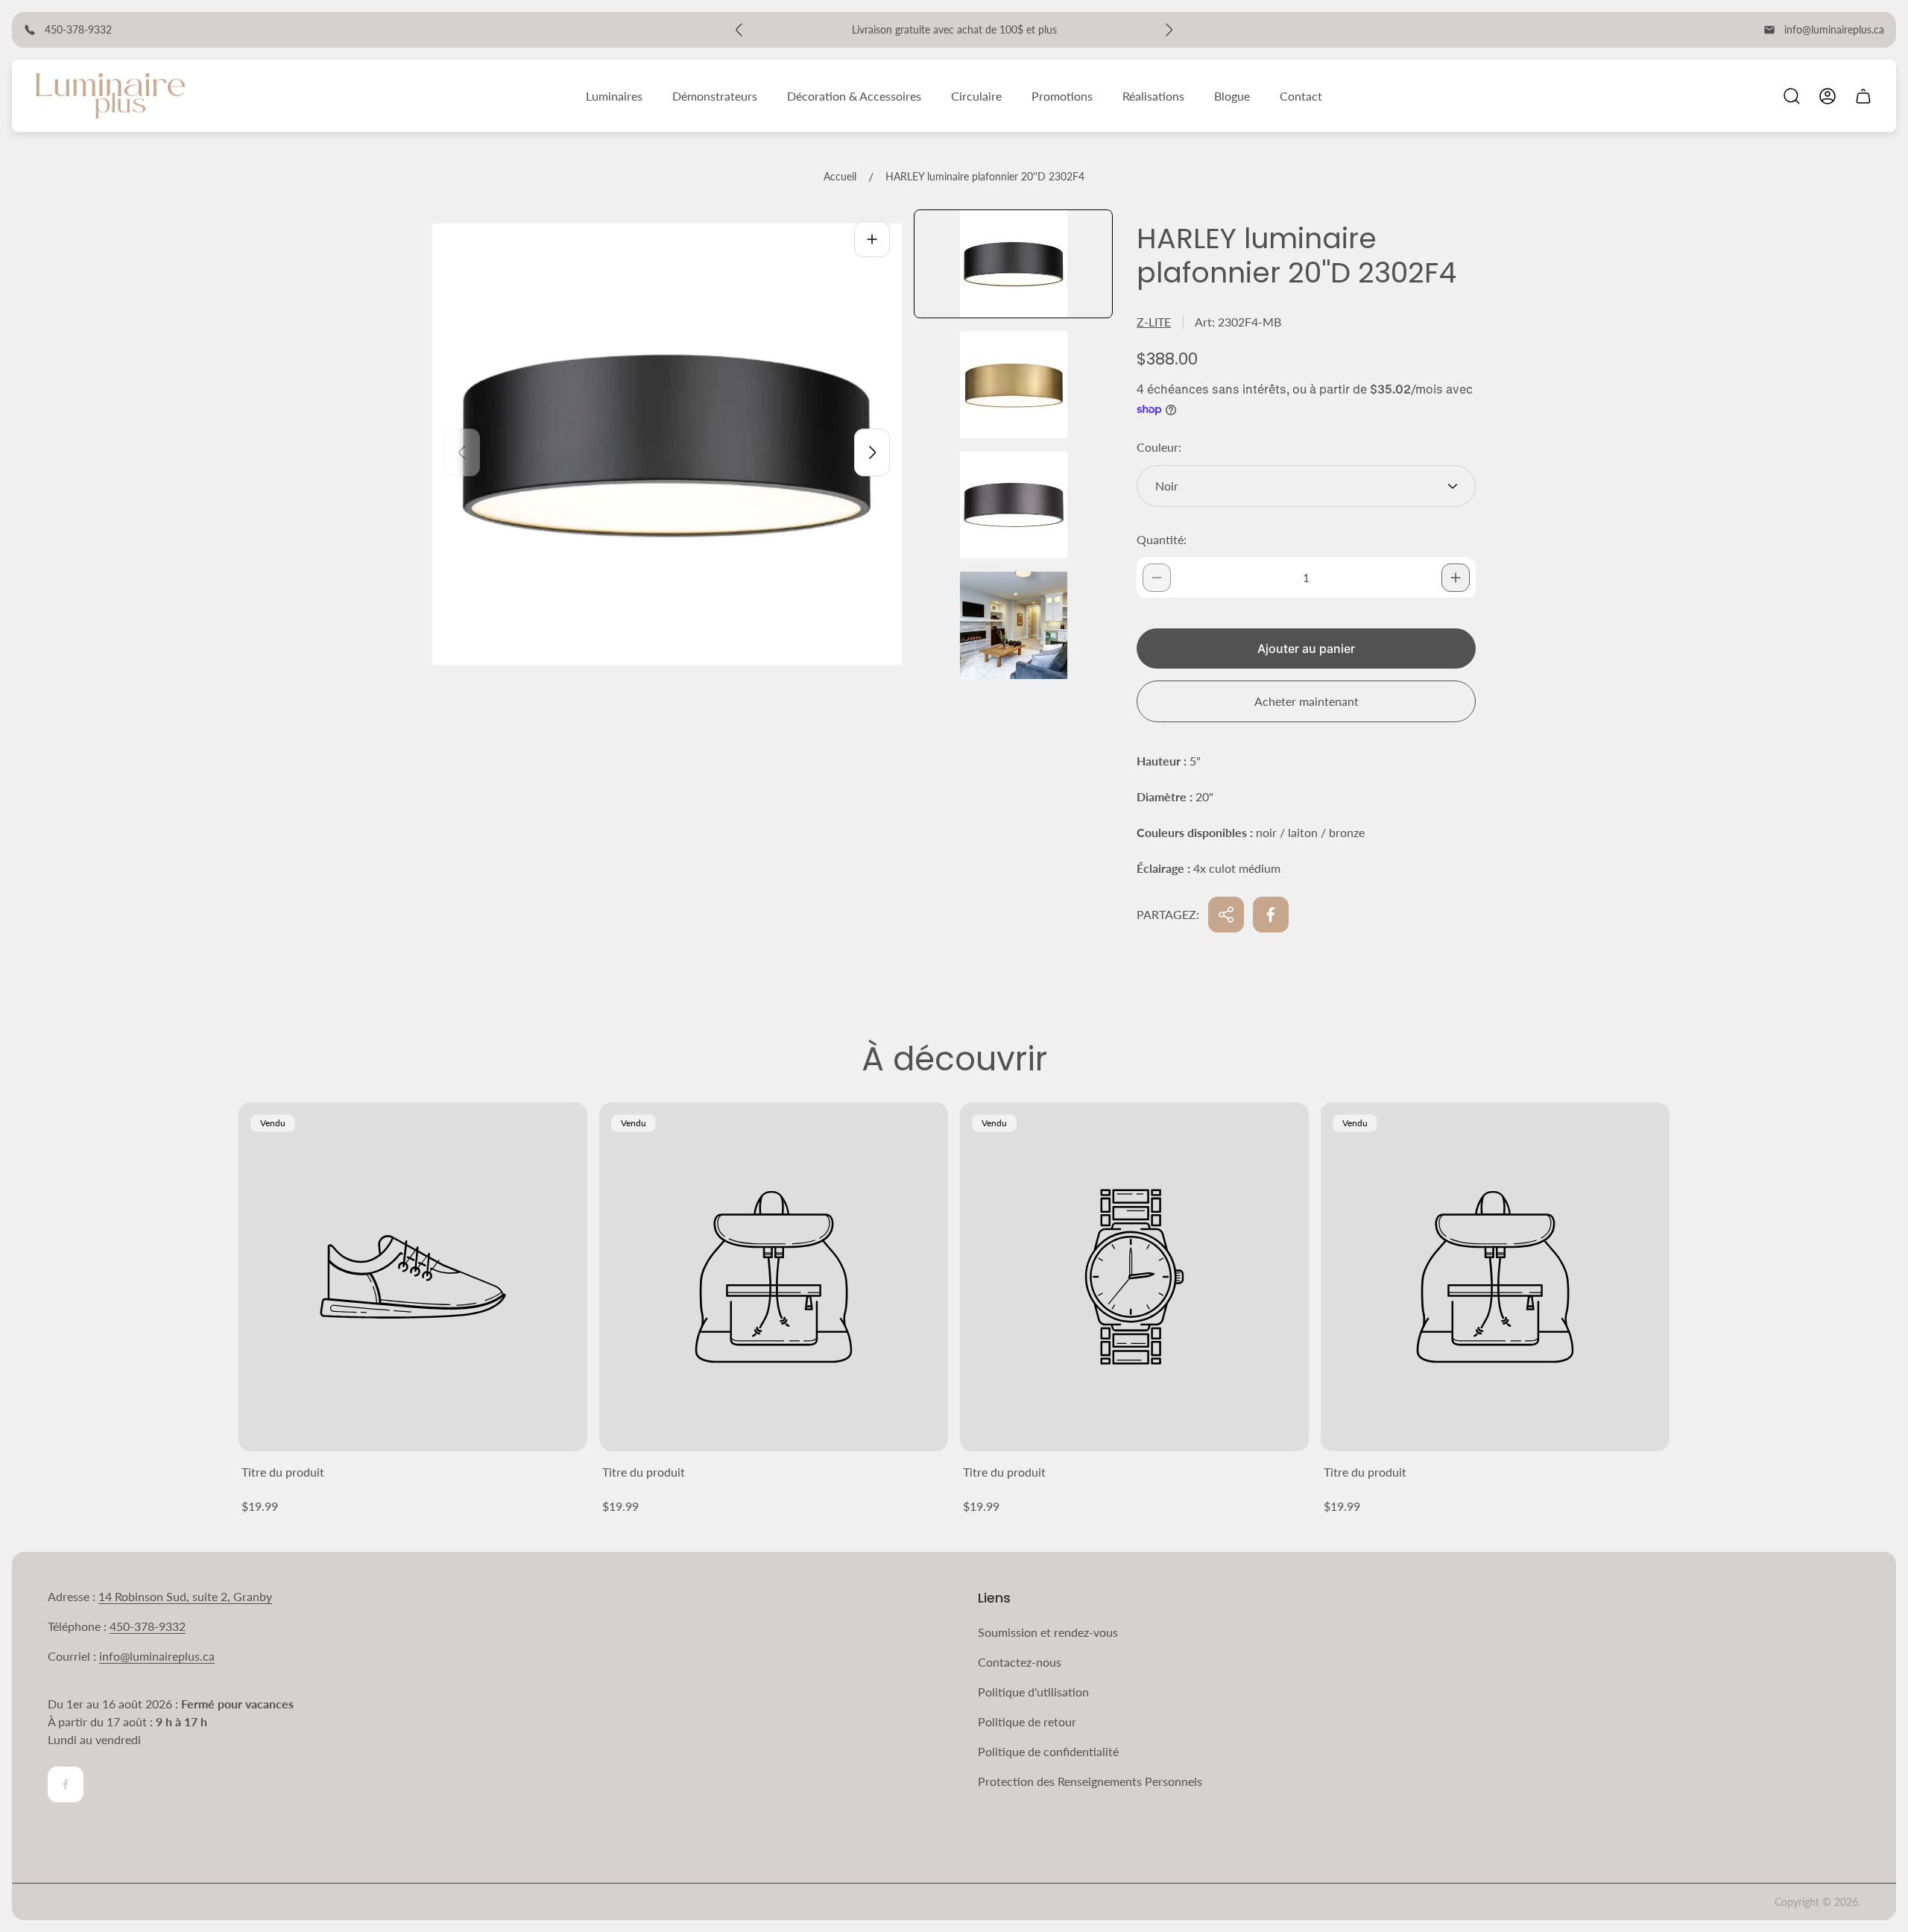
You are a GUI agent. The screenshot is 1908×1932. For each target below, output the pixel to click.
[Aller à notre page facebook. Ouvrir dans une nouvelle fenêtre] (66, 1784)
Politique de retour (1027, 1721)
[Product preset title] (413, 1277)
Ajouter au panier (1306, 648)
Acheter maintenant (1307, 701)
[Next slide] (872, 452)
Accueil (840, 176)
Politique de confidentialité (1048, 1751)
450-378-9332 (148, 1626)
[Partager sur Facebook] (1271, 915)
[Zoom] (872, 239)
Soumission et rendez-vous (1048, 1632)
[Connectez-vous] (1828, 96)
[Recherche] (1792, 96)
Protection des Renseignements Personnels (1090, 1781)
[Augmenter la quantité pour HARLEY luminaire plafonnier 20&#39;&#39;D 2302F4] (1456, 578)
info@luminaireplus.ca (1834, 29)
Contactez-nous (1020, 1662)
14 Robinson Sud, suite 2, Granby (185, 1596)
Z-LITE (1154, 322)
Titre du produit (283, 1472)
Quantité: (1162, 539)
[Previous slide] (462, 452)
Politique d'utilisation (1033, 1692)
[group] (1013, 264)
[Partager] (1226, 915)
